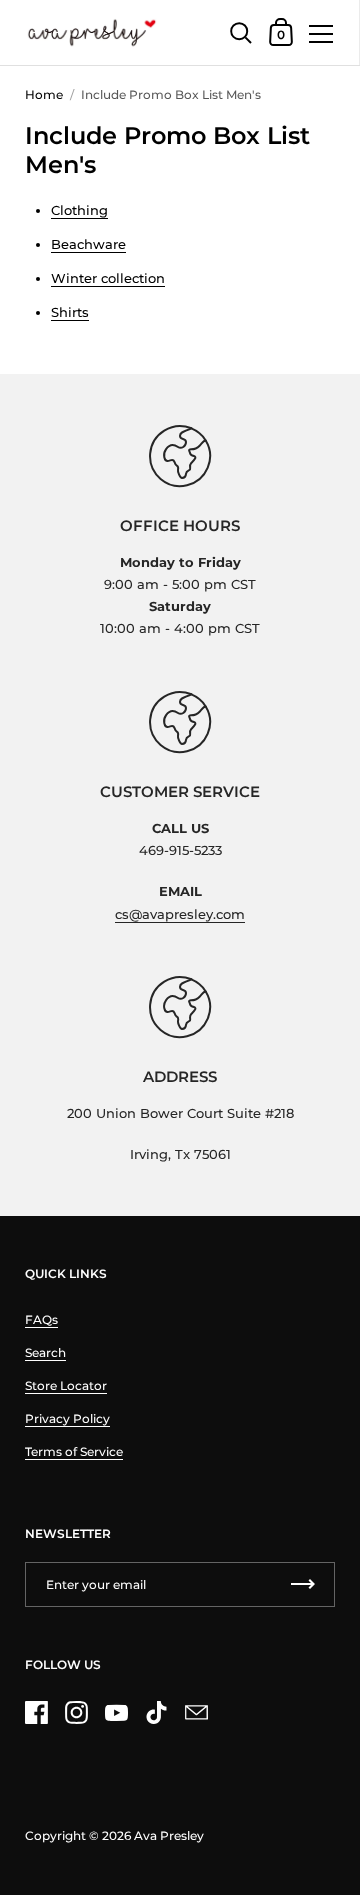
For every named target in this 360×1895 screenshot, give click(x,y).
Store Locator (66, 1385)
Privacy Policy (67, 1418)
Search (45, 1352)
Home (44, 94)
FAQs (41, 1319)
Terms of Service (74, 1451)
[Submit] (303, 1584)
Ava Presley (169, 1835)
